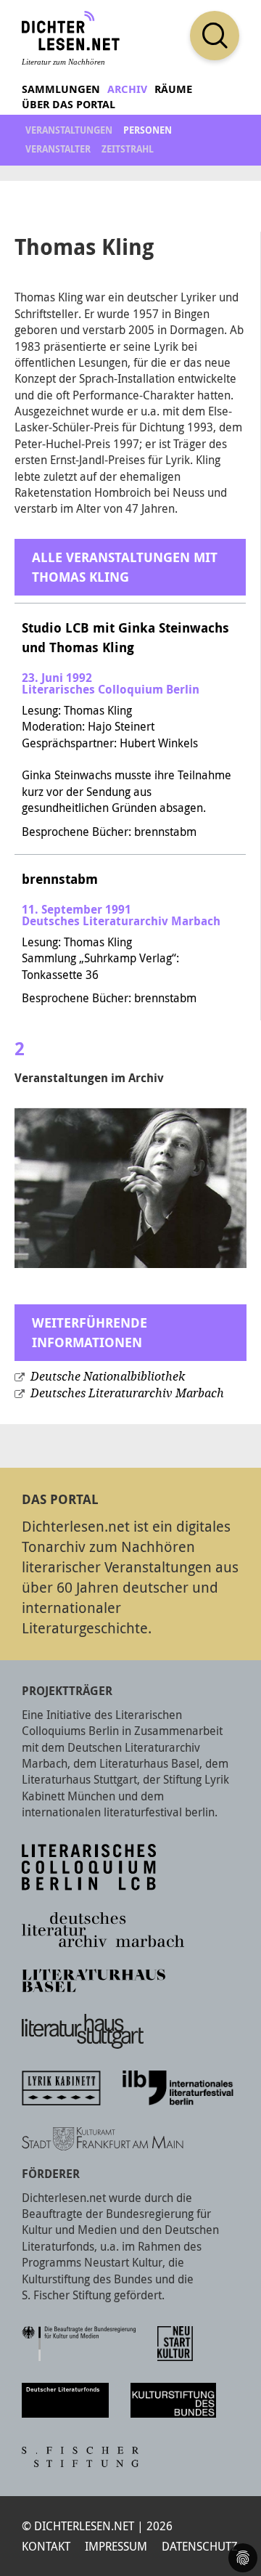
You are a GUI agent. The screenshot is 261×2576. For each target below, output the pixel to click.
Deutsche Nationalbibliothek (108, 1377)
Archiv (127, 89)
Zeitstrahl (128, 149)
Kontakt (46, 2546)
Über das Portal (69, 104)
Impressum (116, 2546)
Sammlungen (61, 89)
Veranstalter (58, 149)
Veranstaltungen (69, 130)
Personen (148, 130)
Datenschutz (200, 2546)
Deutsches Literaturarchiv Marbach (127, 1393)
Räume (173, 89)
